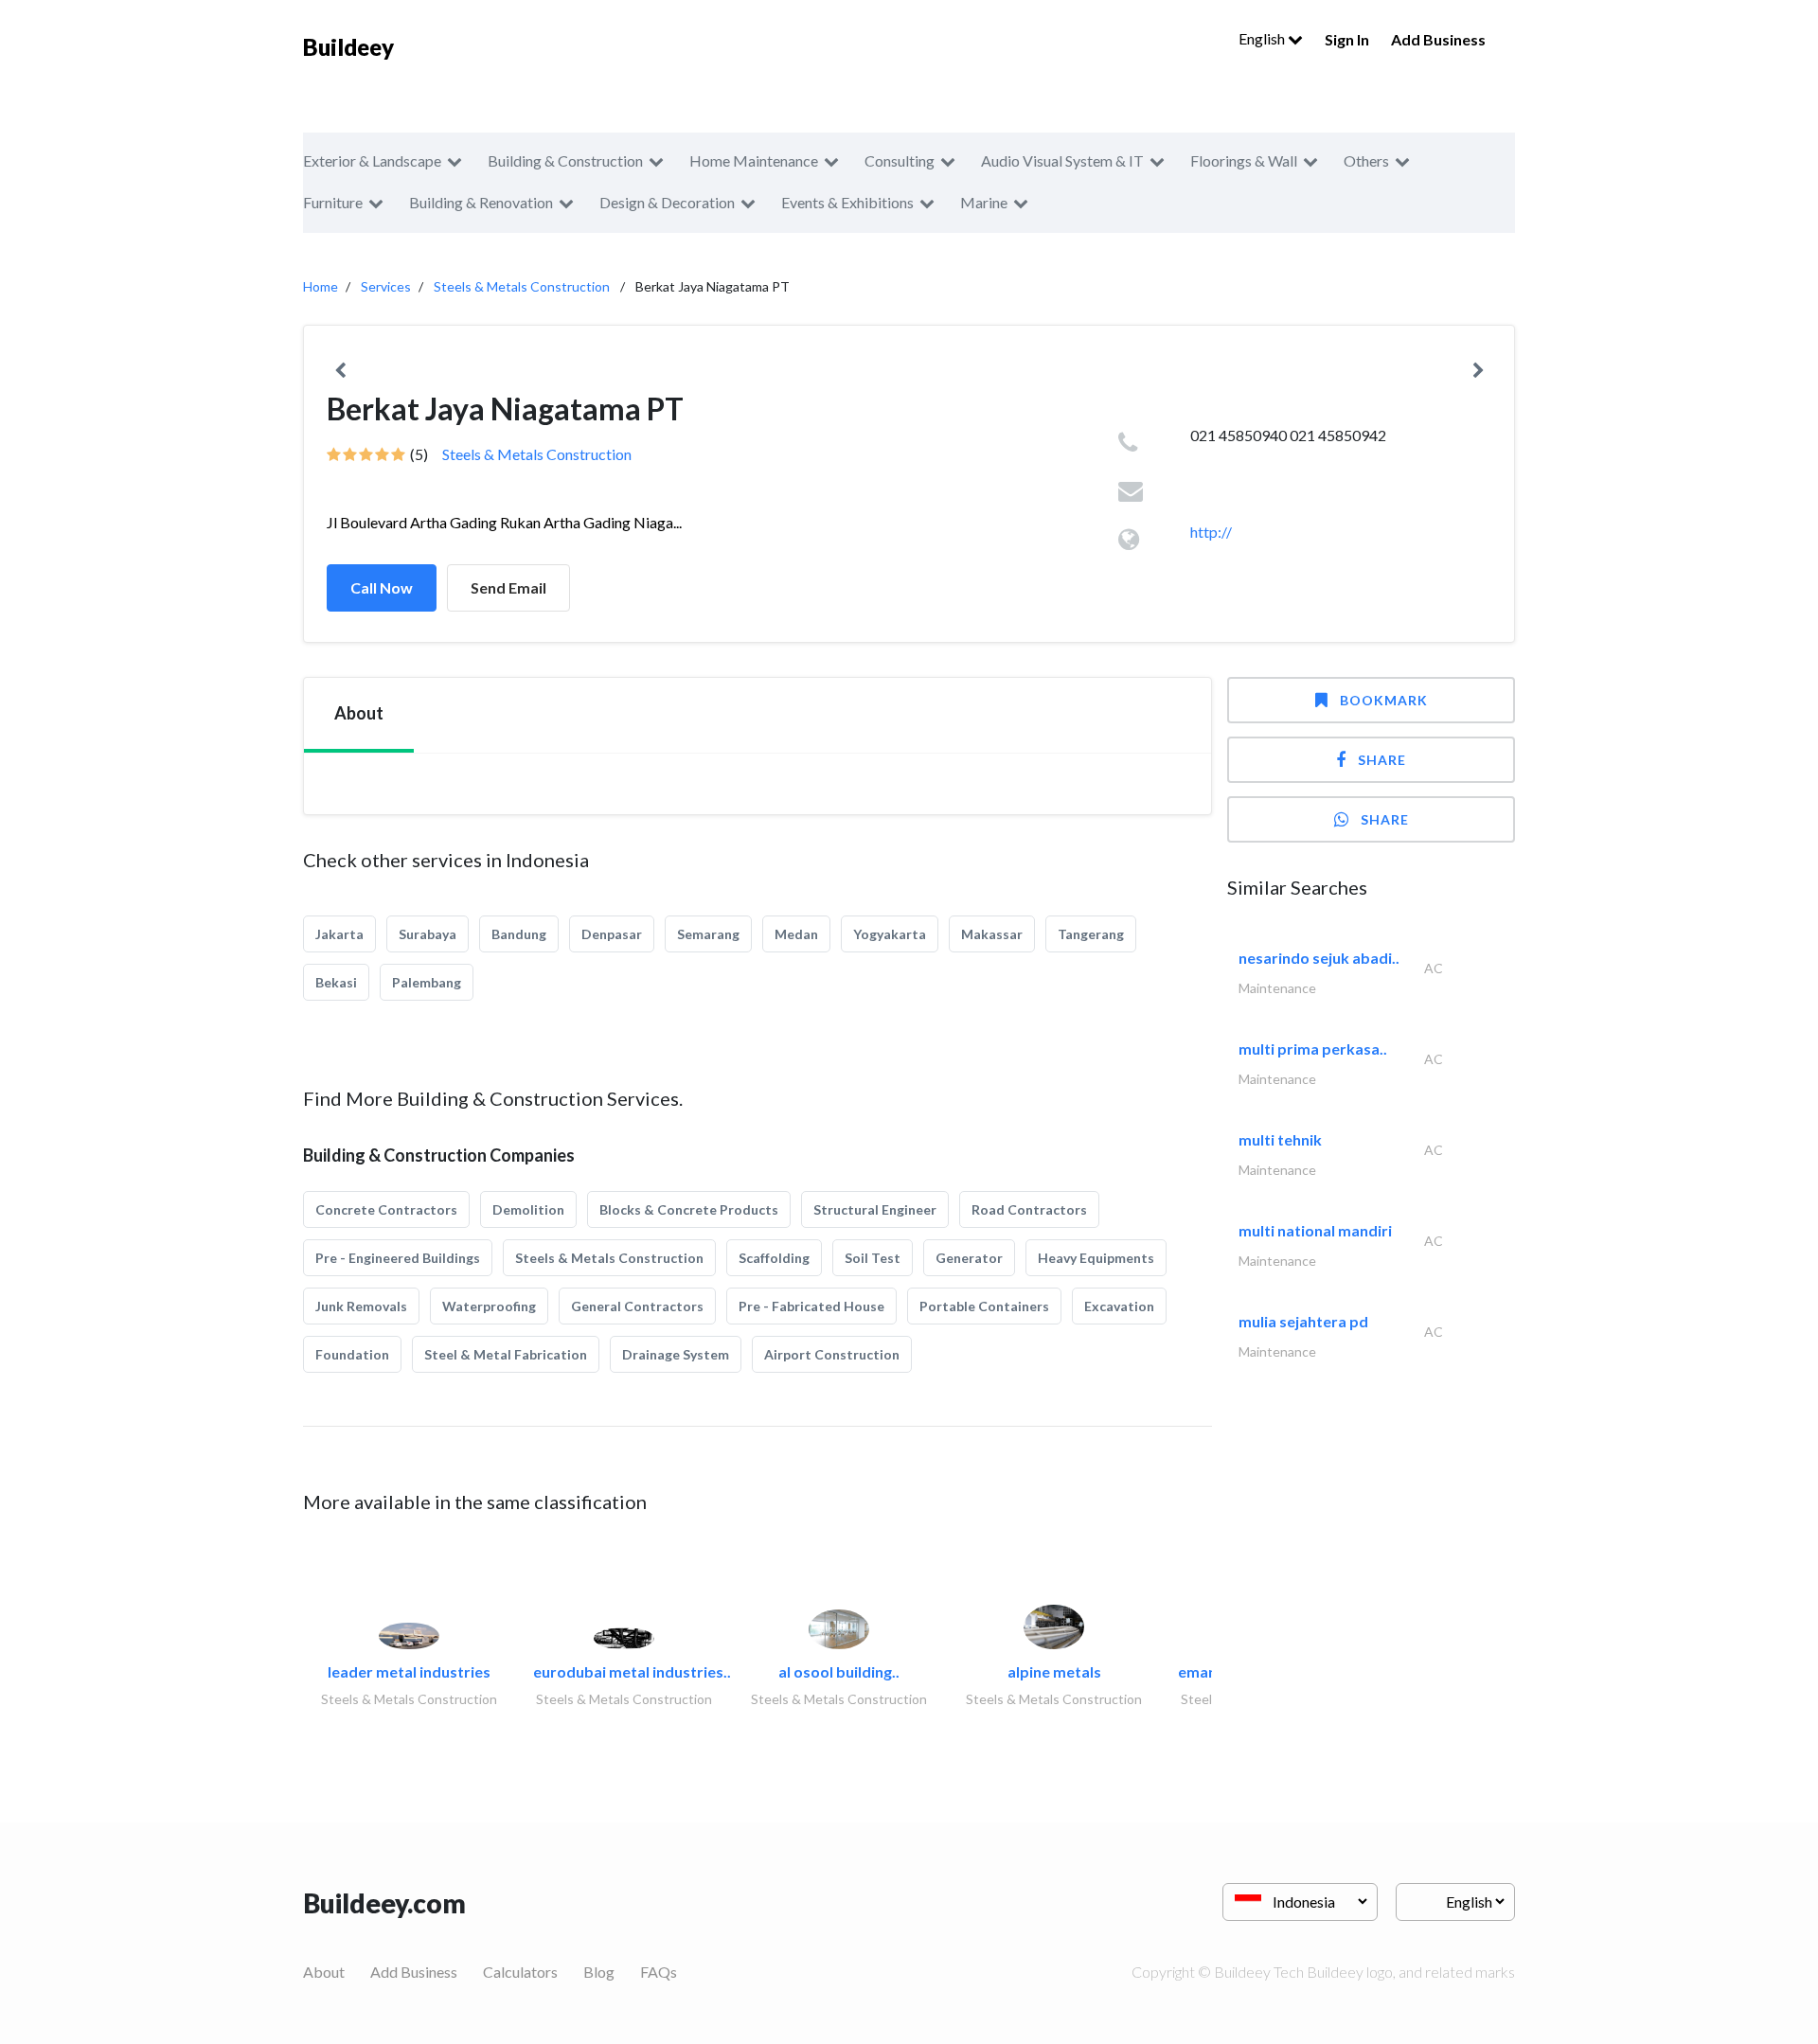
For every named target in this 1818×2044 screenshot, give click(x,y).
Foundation (352, 1354)
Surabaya (428, 934)
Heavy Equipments (1096, 1258)
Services (386, 286)
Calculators (520, 1972)
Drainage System (676, 1354)
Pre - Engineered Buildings (398, 1258)
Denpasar (612, 934)
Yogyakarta (890, 934)
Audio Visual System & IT (1062, 160)
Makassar (992, 934)
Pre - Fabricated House (811, 1306)
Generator (969, 1258)
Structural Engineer (875, 1209)
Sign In (1347, 39)
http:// (1211, 532)
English (1263, 38)
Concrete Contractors (386, 1209)
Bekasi (336, 982)
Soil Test (873, 1258)
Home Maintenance (754, 160)
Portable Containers (984, 1306)
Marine (984, 202)
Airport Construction (832, 1354)
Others (1366, 160)
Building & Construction (565, 160)
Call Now (382, 587)
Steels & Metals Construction (522, 286)
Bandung (519, 934)
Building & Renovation (481, 202)
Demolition (528, 1209)
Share (1382, 760)
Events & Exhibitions (847, 202)
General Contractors (637, 1306)
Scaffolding (774, 1258)
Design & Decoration (667, 202)
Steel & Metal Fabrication (506, 1354)
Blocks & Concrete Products (689, 1209)
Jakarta (339, 934)
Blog (599, 1972)
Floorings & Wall (1244, 160)
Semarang (708, 934)
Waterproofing (489, 1306)
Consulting (900, 160)
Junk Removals (361, 1306)
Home (321, 286)
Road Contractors (1029, 1209)
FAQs (659, 1972)
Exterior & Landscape (372, 160)
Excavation (1119, 1306)
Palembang (427, 982)
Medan (796, 934)
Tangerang (1091, 934)
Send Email (508, 587)
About (324, 1972)
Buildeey (348, 47)
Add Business (1438, 39)
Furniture (333, 202)
